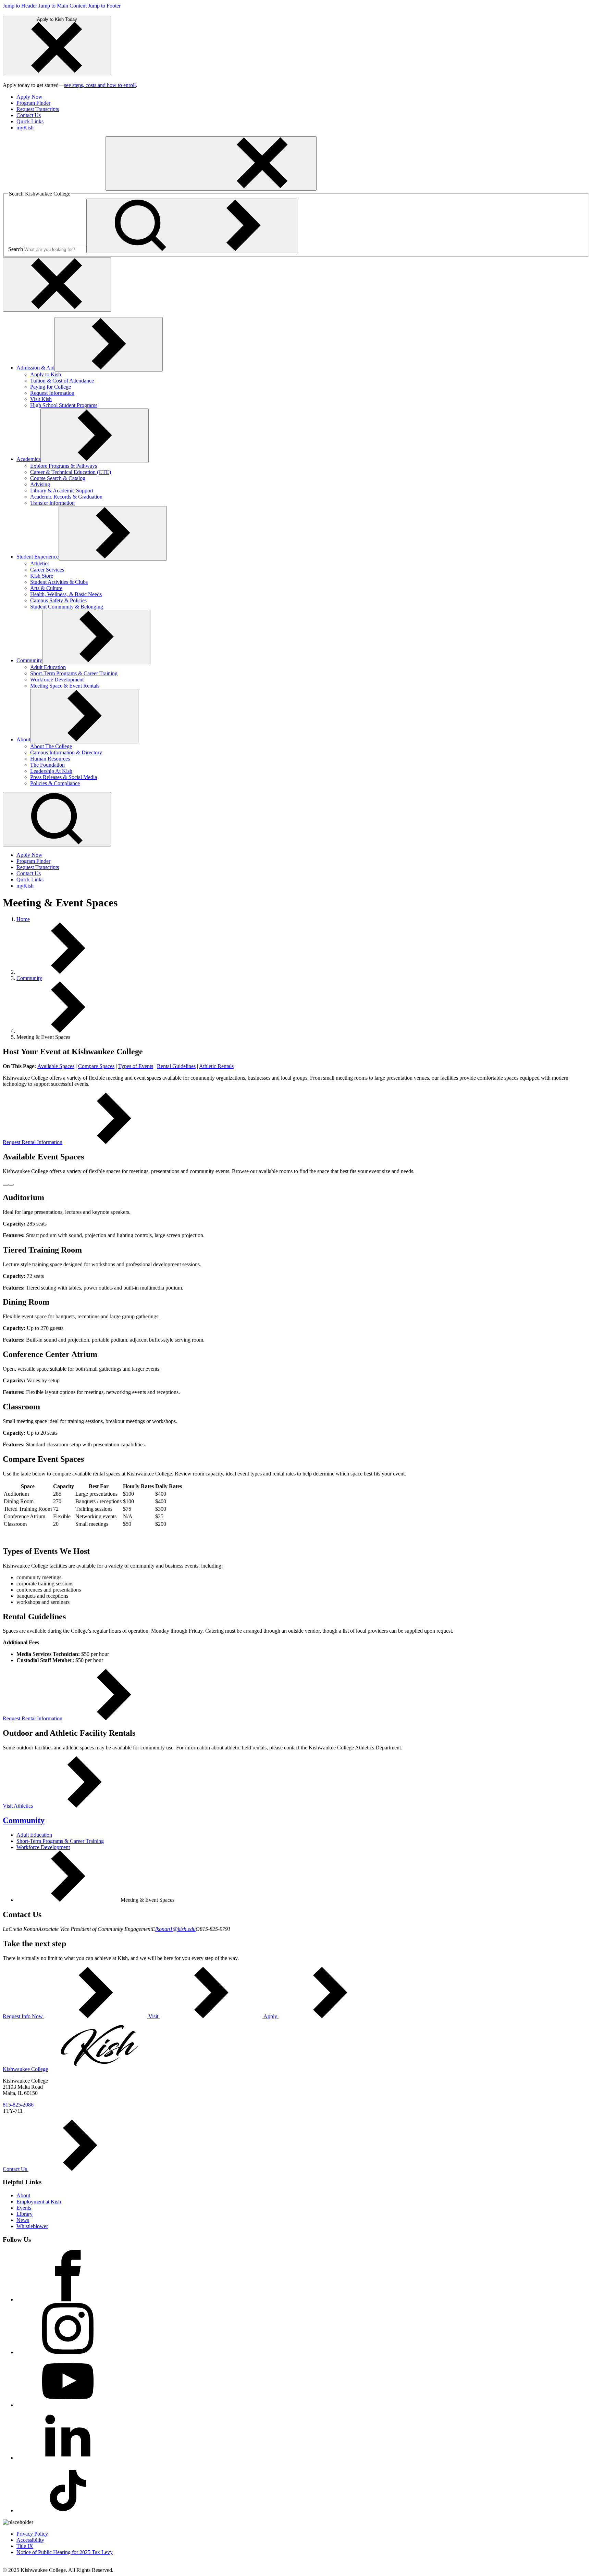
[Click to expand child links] (109, 344)
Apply (270, 2016)
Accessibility (30, 2540)
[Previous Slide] (5, 1185)
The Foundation (47, 765)
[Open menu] (211, 164)
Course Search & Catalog (58, 478)
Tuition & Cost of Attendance (62, 381)
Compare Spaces (96, 1066)
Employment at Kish (39, 2202)
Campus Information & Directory (66, 752)
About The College (51, 746)
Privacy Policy (32, 2534)
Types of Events (136, 1066)
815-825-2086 (18, 2105)
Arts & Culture (46, 588)
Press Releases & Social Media (64, 777)
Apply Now (29, 97)
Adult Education (48, 667)
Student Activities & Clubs (59, 582)
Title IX (25, 2546)
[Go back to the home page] (54, 187)
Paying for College (51, 387)
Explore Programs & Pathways (64, 466)
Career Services (47, 570)
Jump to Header (20, 6)
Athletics (40, 563)
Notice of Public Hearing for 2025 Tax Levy (65, 2552)
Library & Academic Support (62, 491)
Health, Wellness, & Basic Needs (66, 594)
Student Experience (38, 557)
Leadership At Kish (51, 771)
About (23, 739)
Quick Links (30, 121)
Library (24, 2214)
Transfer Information (52, 503)
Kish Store (42, 576)
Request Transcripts (38, 109)
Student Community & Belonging (67, 607)
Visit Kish (41, 399)
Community (29, 660)
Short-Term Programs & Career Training (74, 673)
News (23, 2220)
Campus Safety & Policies (58, 600)
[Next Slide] (11, 1185)
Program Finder (33, 103)
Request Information (52, 393)
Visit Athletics (18, 1806)
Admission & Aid (35, 368)
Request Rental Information (33, 1142)
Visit (153, 2016)
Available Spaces (56, 1066)
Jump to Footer (104, 6)
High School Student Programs (64, 405)
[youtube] (68, 2405)
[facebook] (68, 2299)
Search (16, 249)
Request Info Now (23, 2016)
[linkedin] (68, 2458)
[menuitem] (303, 97)
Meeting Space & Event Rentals (65, 686)
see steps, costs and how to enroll (100, 85)
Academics (28, 459)
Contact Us (29, 115)
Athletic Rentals (216, 1066)
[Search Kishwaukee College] (192, 226)
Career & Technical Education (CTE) (71, 472)
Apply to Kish (46, 374)
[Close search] (57, 284)
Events (24, 2208)
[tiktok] (68, 2510)
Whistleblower (32, 2226)
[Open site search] (57, 819)
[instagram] (68, 2352)
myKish (25, 128)
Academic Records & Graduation (66, 497)
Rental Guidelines (176, 1066)
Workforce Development (57, 680)
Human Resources (50, 759)
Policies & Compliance (55, 783)
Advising (40, 484)
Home (23, 919)
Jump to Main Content (63, 6)
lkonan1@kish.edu (175, 1929)
